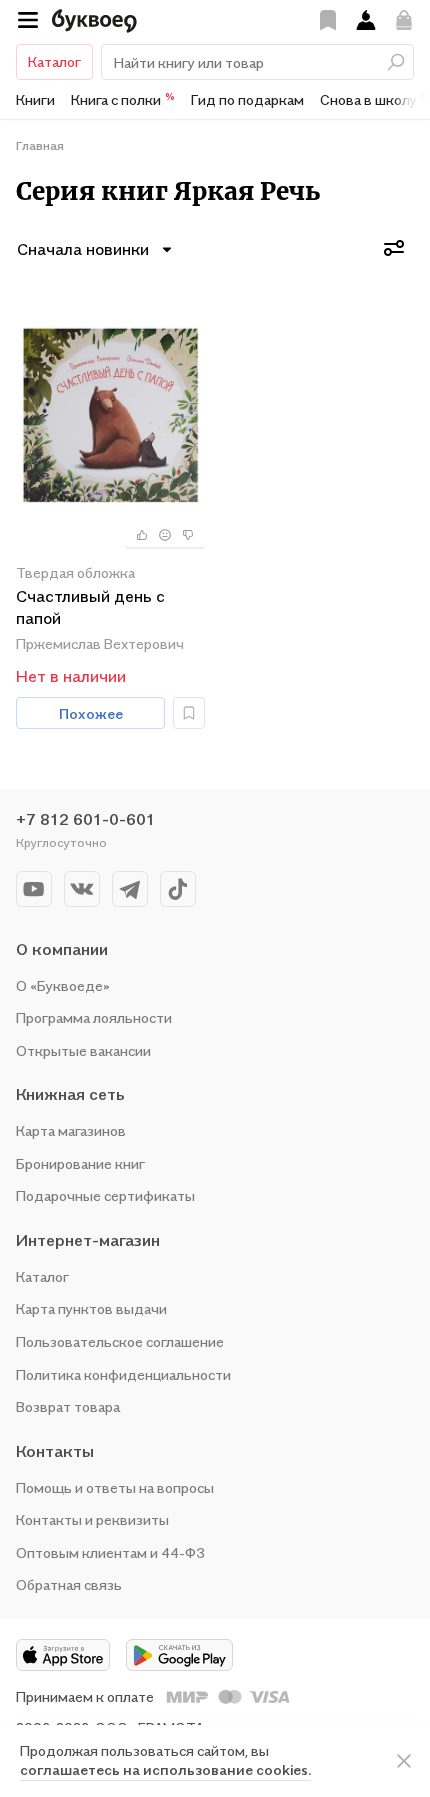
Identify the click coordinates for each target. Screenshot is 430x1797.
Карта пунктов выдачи (91, 1308)
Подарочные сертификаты (105, 1195)
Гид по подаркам (247, 99)
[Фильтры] (394, 248)
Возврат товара (68, 1406)
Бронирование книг (80, 1163)
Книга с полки (123, 99)
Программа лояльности (94, 1017)
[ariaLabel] (404, 1761)
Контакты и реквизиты (92, 1519)
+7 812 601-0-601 (85, 819)
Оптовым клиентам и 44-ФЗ (110, 1552)
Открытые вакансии (83, 1050)
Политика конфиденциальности (123, 1374)
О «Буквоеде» (63, 985)
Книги (35, 99)
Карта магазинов (71, 1130)
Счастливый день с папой (90, 607)
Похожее (91, 713)
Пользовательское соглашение (120, 1341)
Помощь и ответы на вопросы (115, 1487)
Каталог (54, 61)
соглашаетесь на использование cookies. (165, 1769)
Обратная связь (69, 1584)
